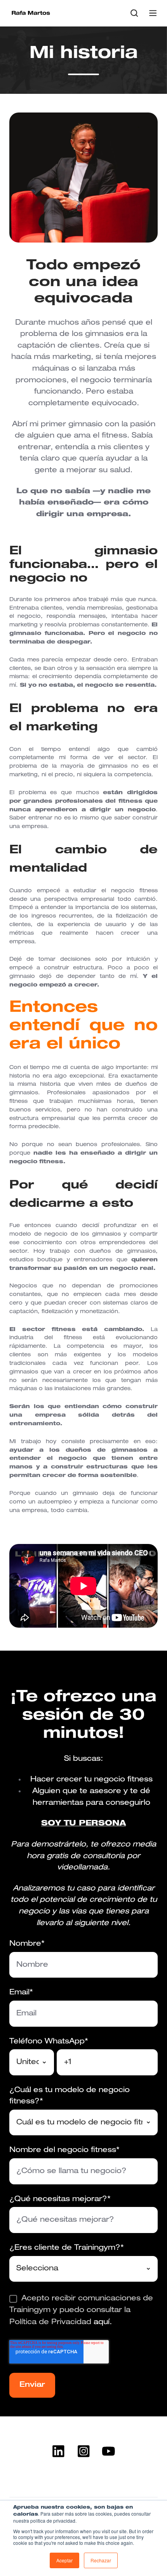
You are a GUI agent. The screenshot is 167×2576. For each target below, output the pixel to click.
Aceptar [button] (64, 2560)
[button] (134, 13)
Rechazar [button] (101, 2560)
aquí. (102, 2322)
